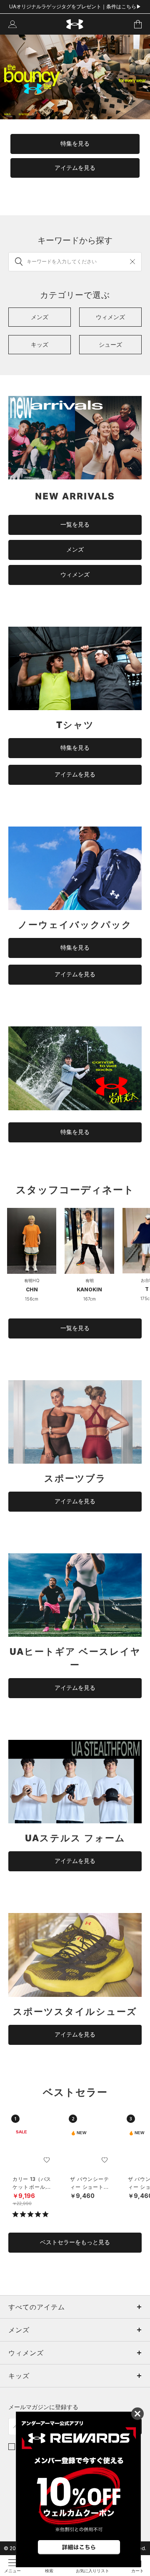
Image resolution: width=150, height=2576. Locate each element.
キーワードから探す (75, 240)
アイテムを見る (75, 168)
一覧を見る (75, 524)
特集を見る (75, 144)
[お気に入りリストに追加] (47, 2160)
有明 (90, 1280)
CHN (32, 1289)
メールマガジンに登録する (43, 2407)
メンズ (75, 549)
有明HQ (32, 1280)
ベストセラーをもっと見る (75, 2242)
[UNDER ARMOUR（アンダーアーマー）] (75, 24)
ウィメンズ (75, 575)
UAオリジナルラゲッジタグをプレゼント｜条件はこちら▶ (75, 6)
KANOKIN (89, 1289)
